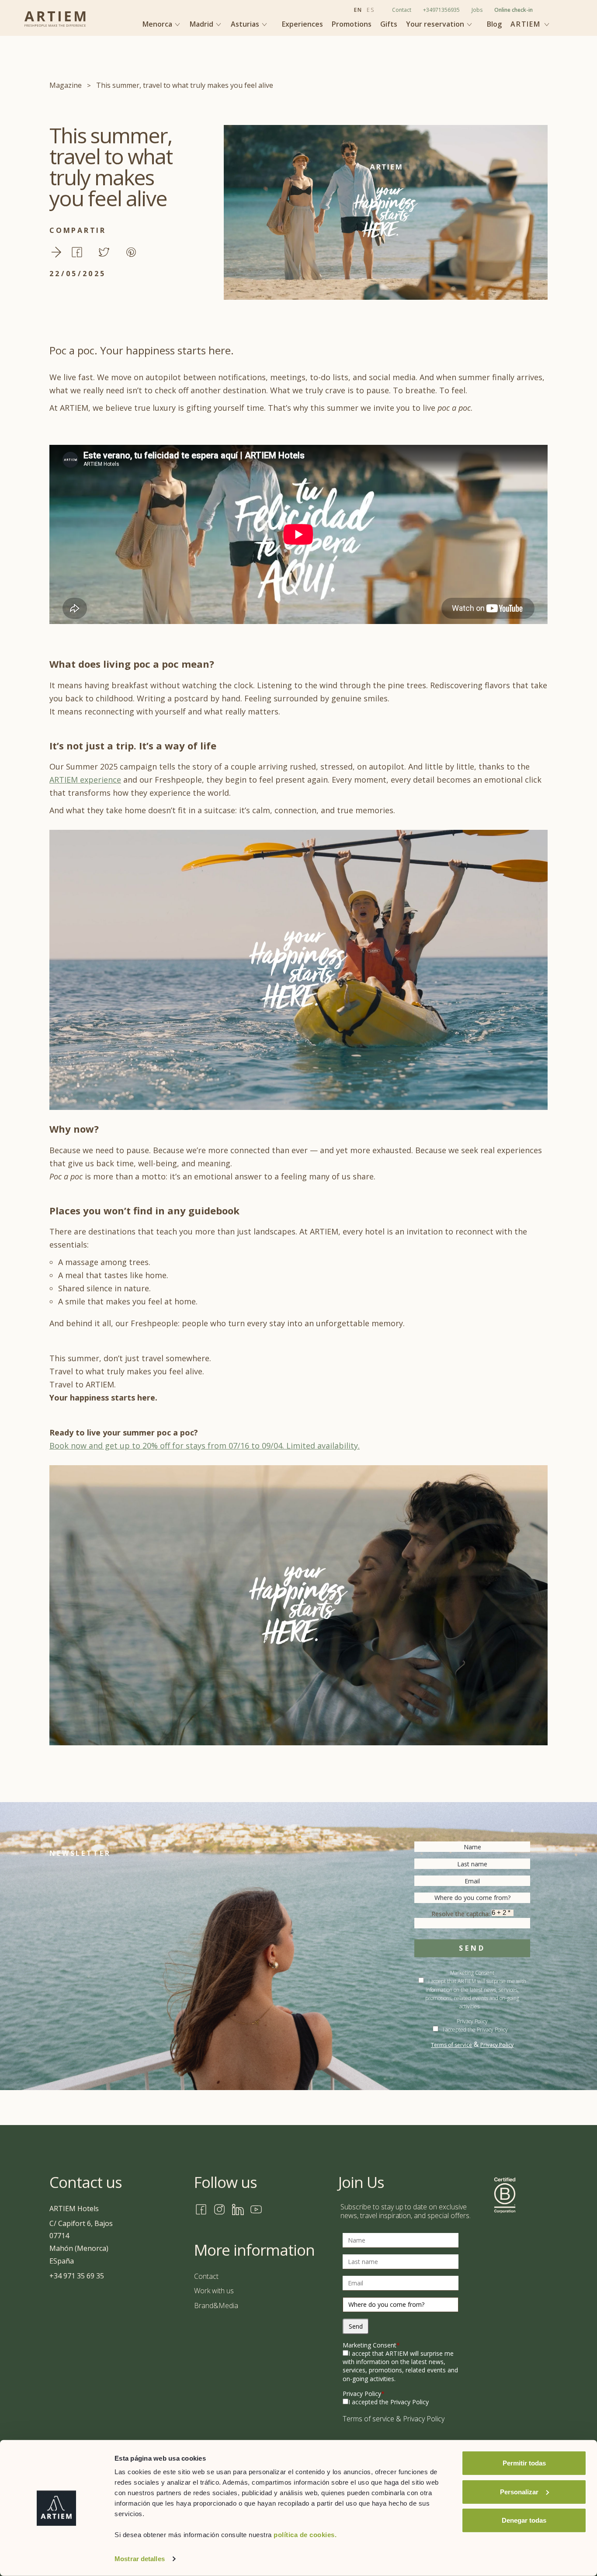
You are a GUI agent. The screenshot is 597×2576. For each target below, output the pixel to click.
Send (472, 1948)
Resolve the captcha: (462, 1914)
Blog (494, 24)
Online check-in (514, 10)
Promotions (352, 24)
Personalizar (519, 2491)
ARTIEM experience (85, 780)
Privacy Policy (497, 2045)
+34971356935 (441, 10)
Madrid (202, 24)
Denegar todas (524, 2520)
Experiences (302, 24)
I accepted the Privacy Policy (475, 2030)
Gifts (389, 24)
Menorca (158, 24)
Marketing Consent (371, 2345)
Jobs (477, 10)
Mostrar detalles (140, 2559)
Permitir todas (524, 2463)
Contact (402, 10)
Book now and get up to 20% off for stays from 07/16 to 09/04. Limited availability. (205, 1446)
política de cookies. (305, 2535)
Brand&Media (216, 2306)
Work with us (214, 2291)
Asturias (246, 24)
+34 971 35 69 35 (77, 2276)
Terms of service (451, 2045)
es (371, 10)
